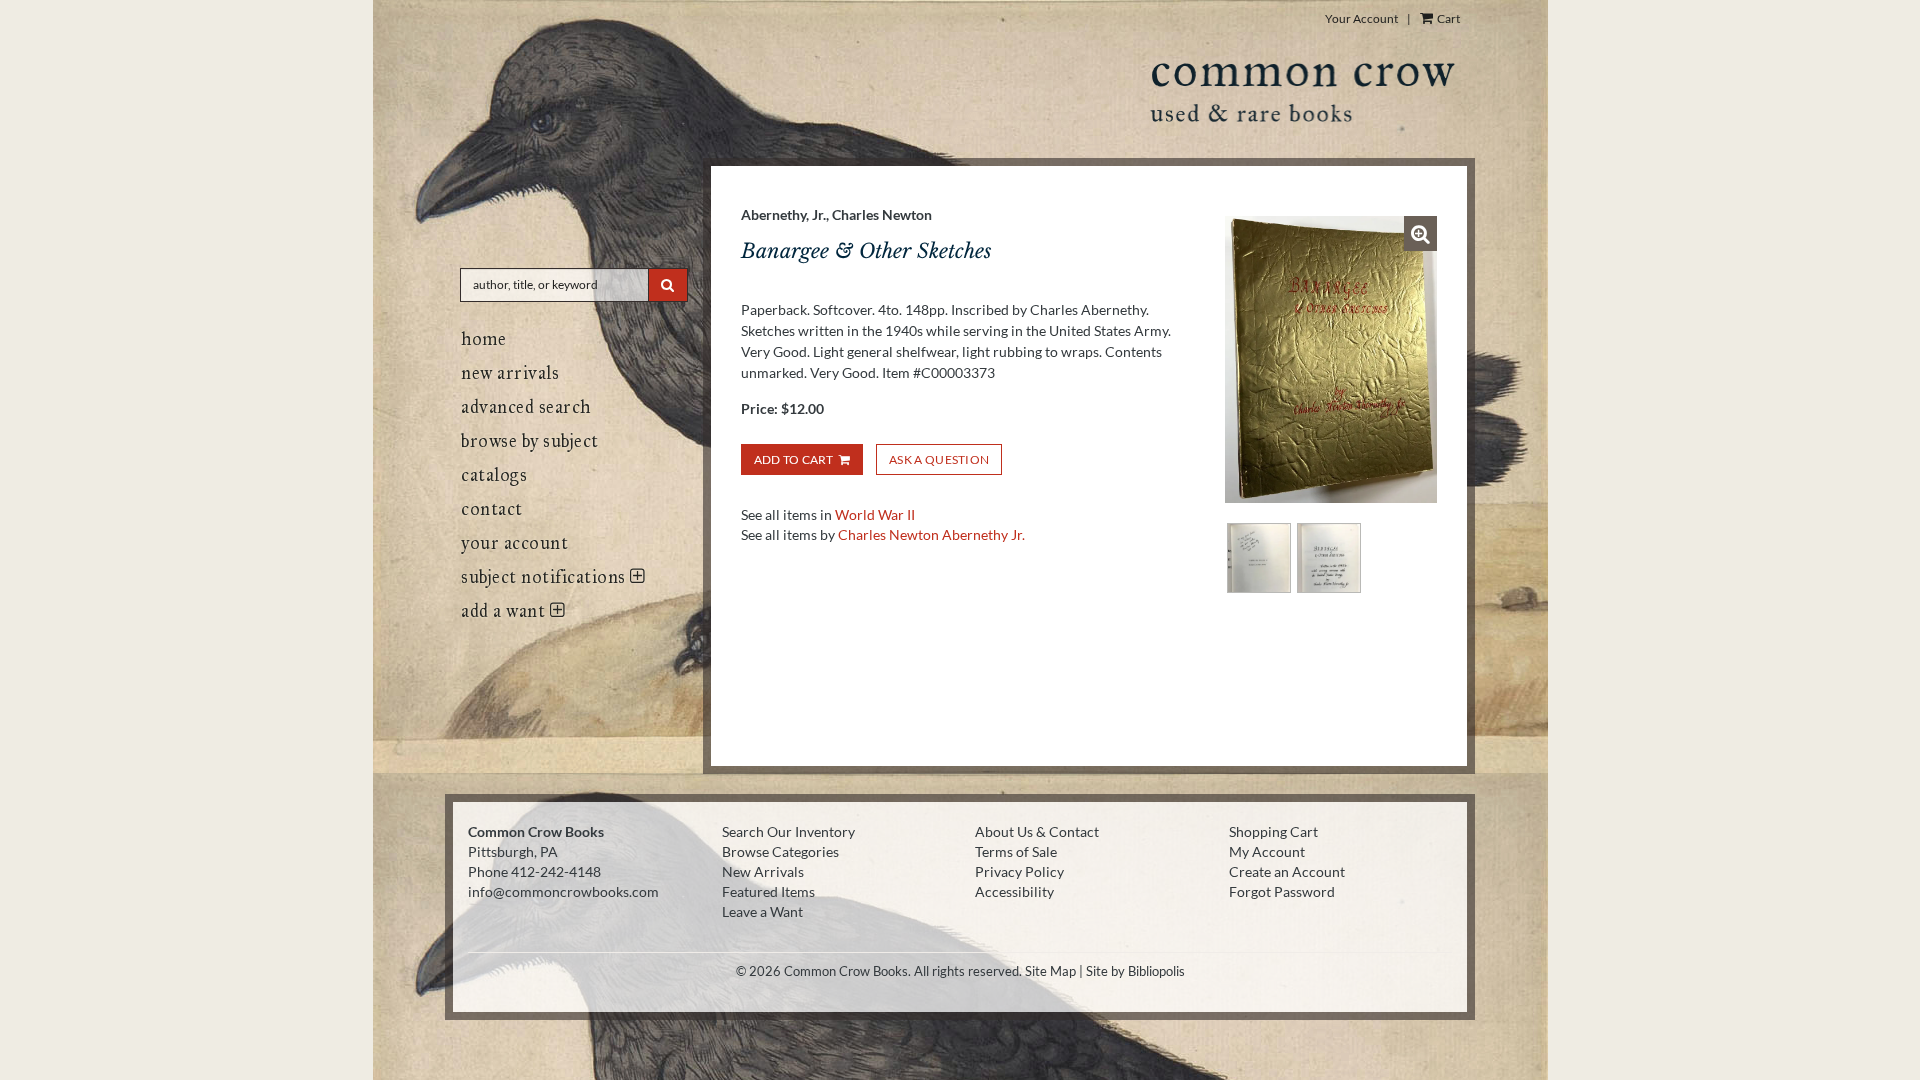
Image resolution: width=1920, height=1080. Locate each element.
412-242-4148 (556, 871)
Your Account (1361, 18)
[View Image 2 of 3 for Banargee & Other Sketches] (1259, 558)
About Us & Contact (1037, 831)
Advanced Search (526, 407)
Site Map (1050, 971)
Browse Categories (780, 851)
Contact (492, 509)
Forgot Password (1282, 891)
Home (483, 339)
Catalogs (494, 475)
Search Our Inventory (788, 831)
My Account (1267, 851)
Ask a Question (939, 459)
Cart (1447, 18)
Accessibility (1014, 891)
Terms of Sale (1016, 851)
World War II (875, 514)
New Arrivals (510, 373)
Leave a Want (762, 911)
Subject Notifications (545, 577)
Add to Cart (794, 459)
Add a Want (505, 611)
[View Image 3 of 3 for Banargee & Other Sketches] (1329, 558)
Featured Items (768, 891)
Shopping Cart (1273, 831)
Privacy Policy (1019, 871)
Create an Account (1287, 871)
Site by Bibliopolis (1135, 971)
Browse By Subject (530, 441)
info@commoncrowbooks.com (563, 891)
